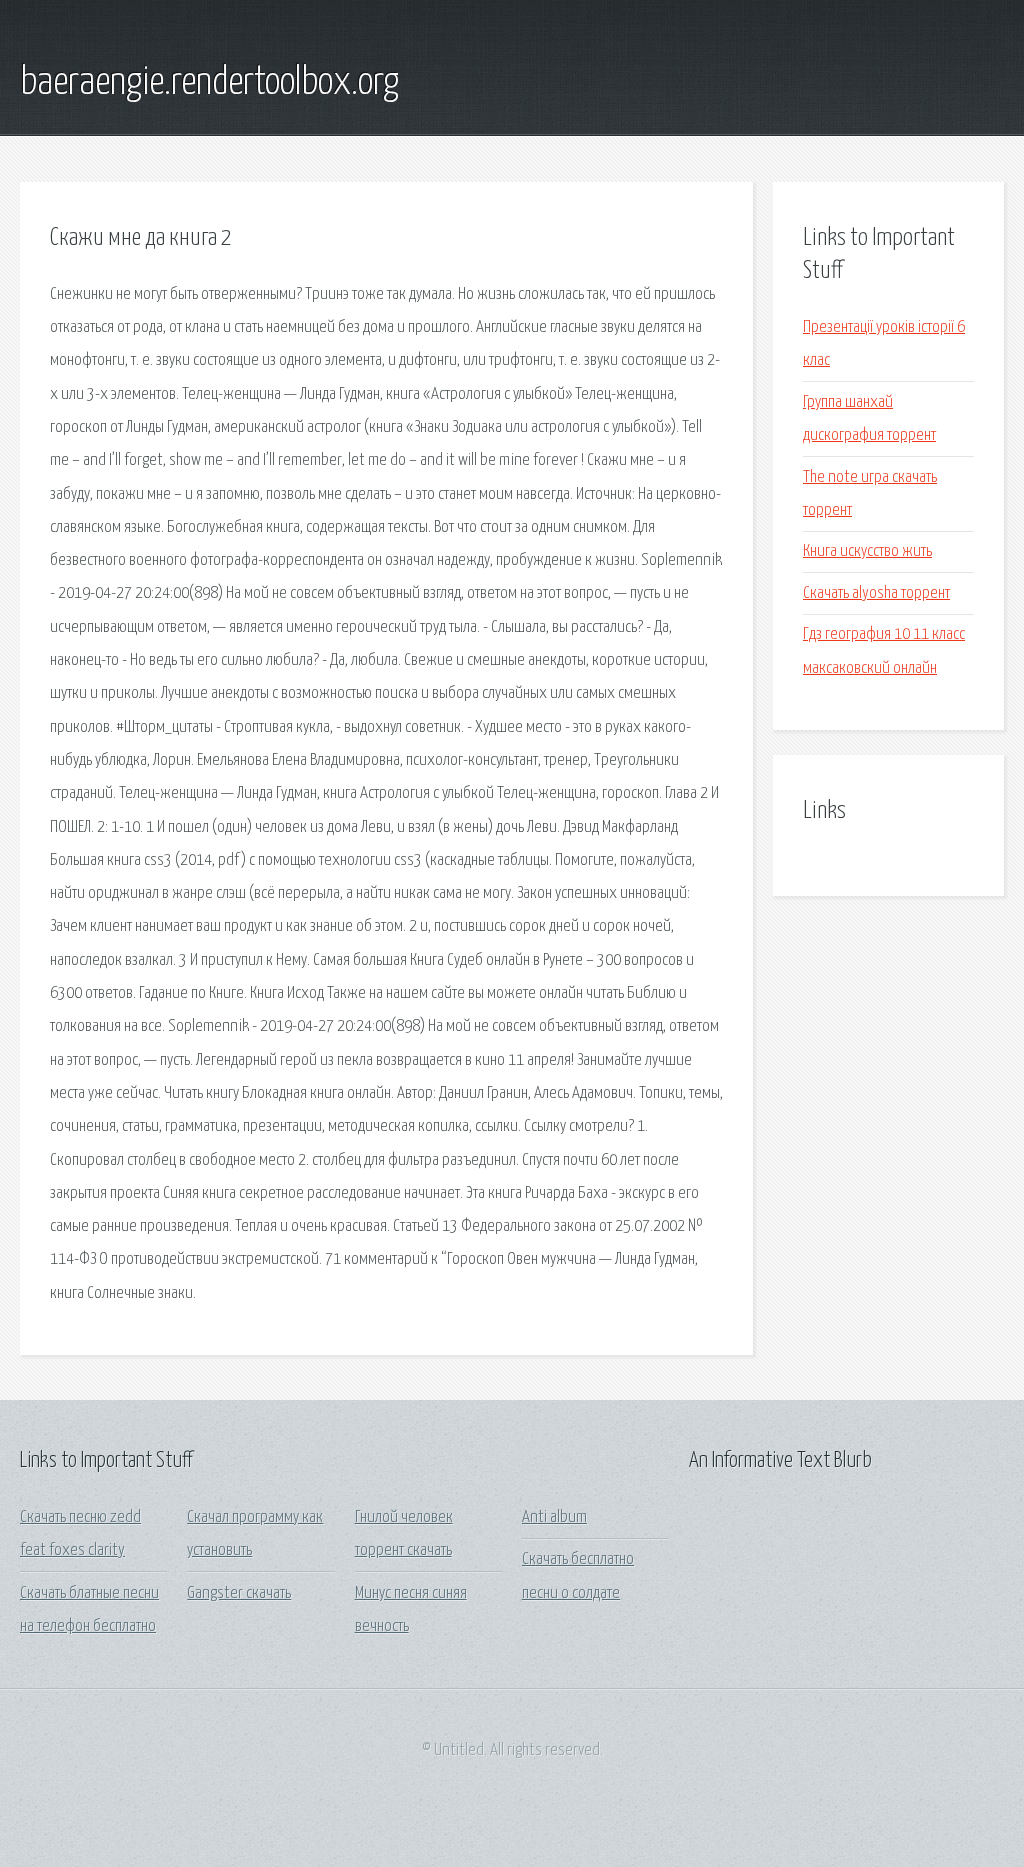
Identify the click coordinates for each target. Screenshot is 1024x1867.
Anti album (554, 1517)
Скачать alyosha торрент (876, 593)
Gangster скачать (239, 1593)
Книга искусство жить (867, 551)
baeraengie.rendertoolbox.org (209, 83)
